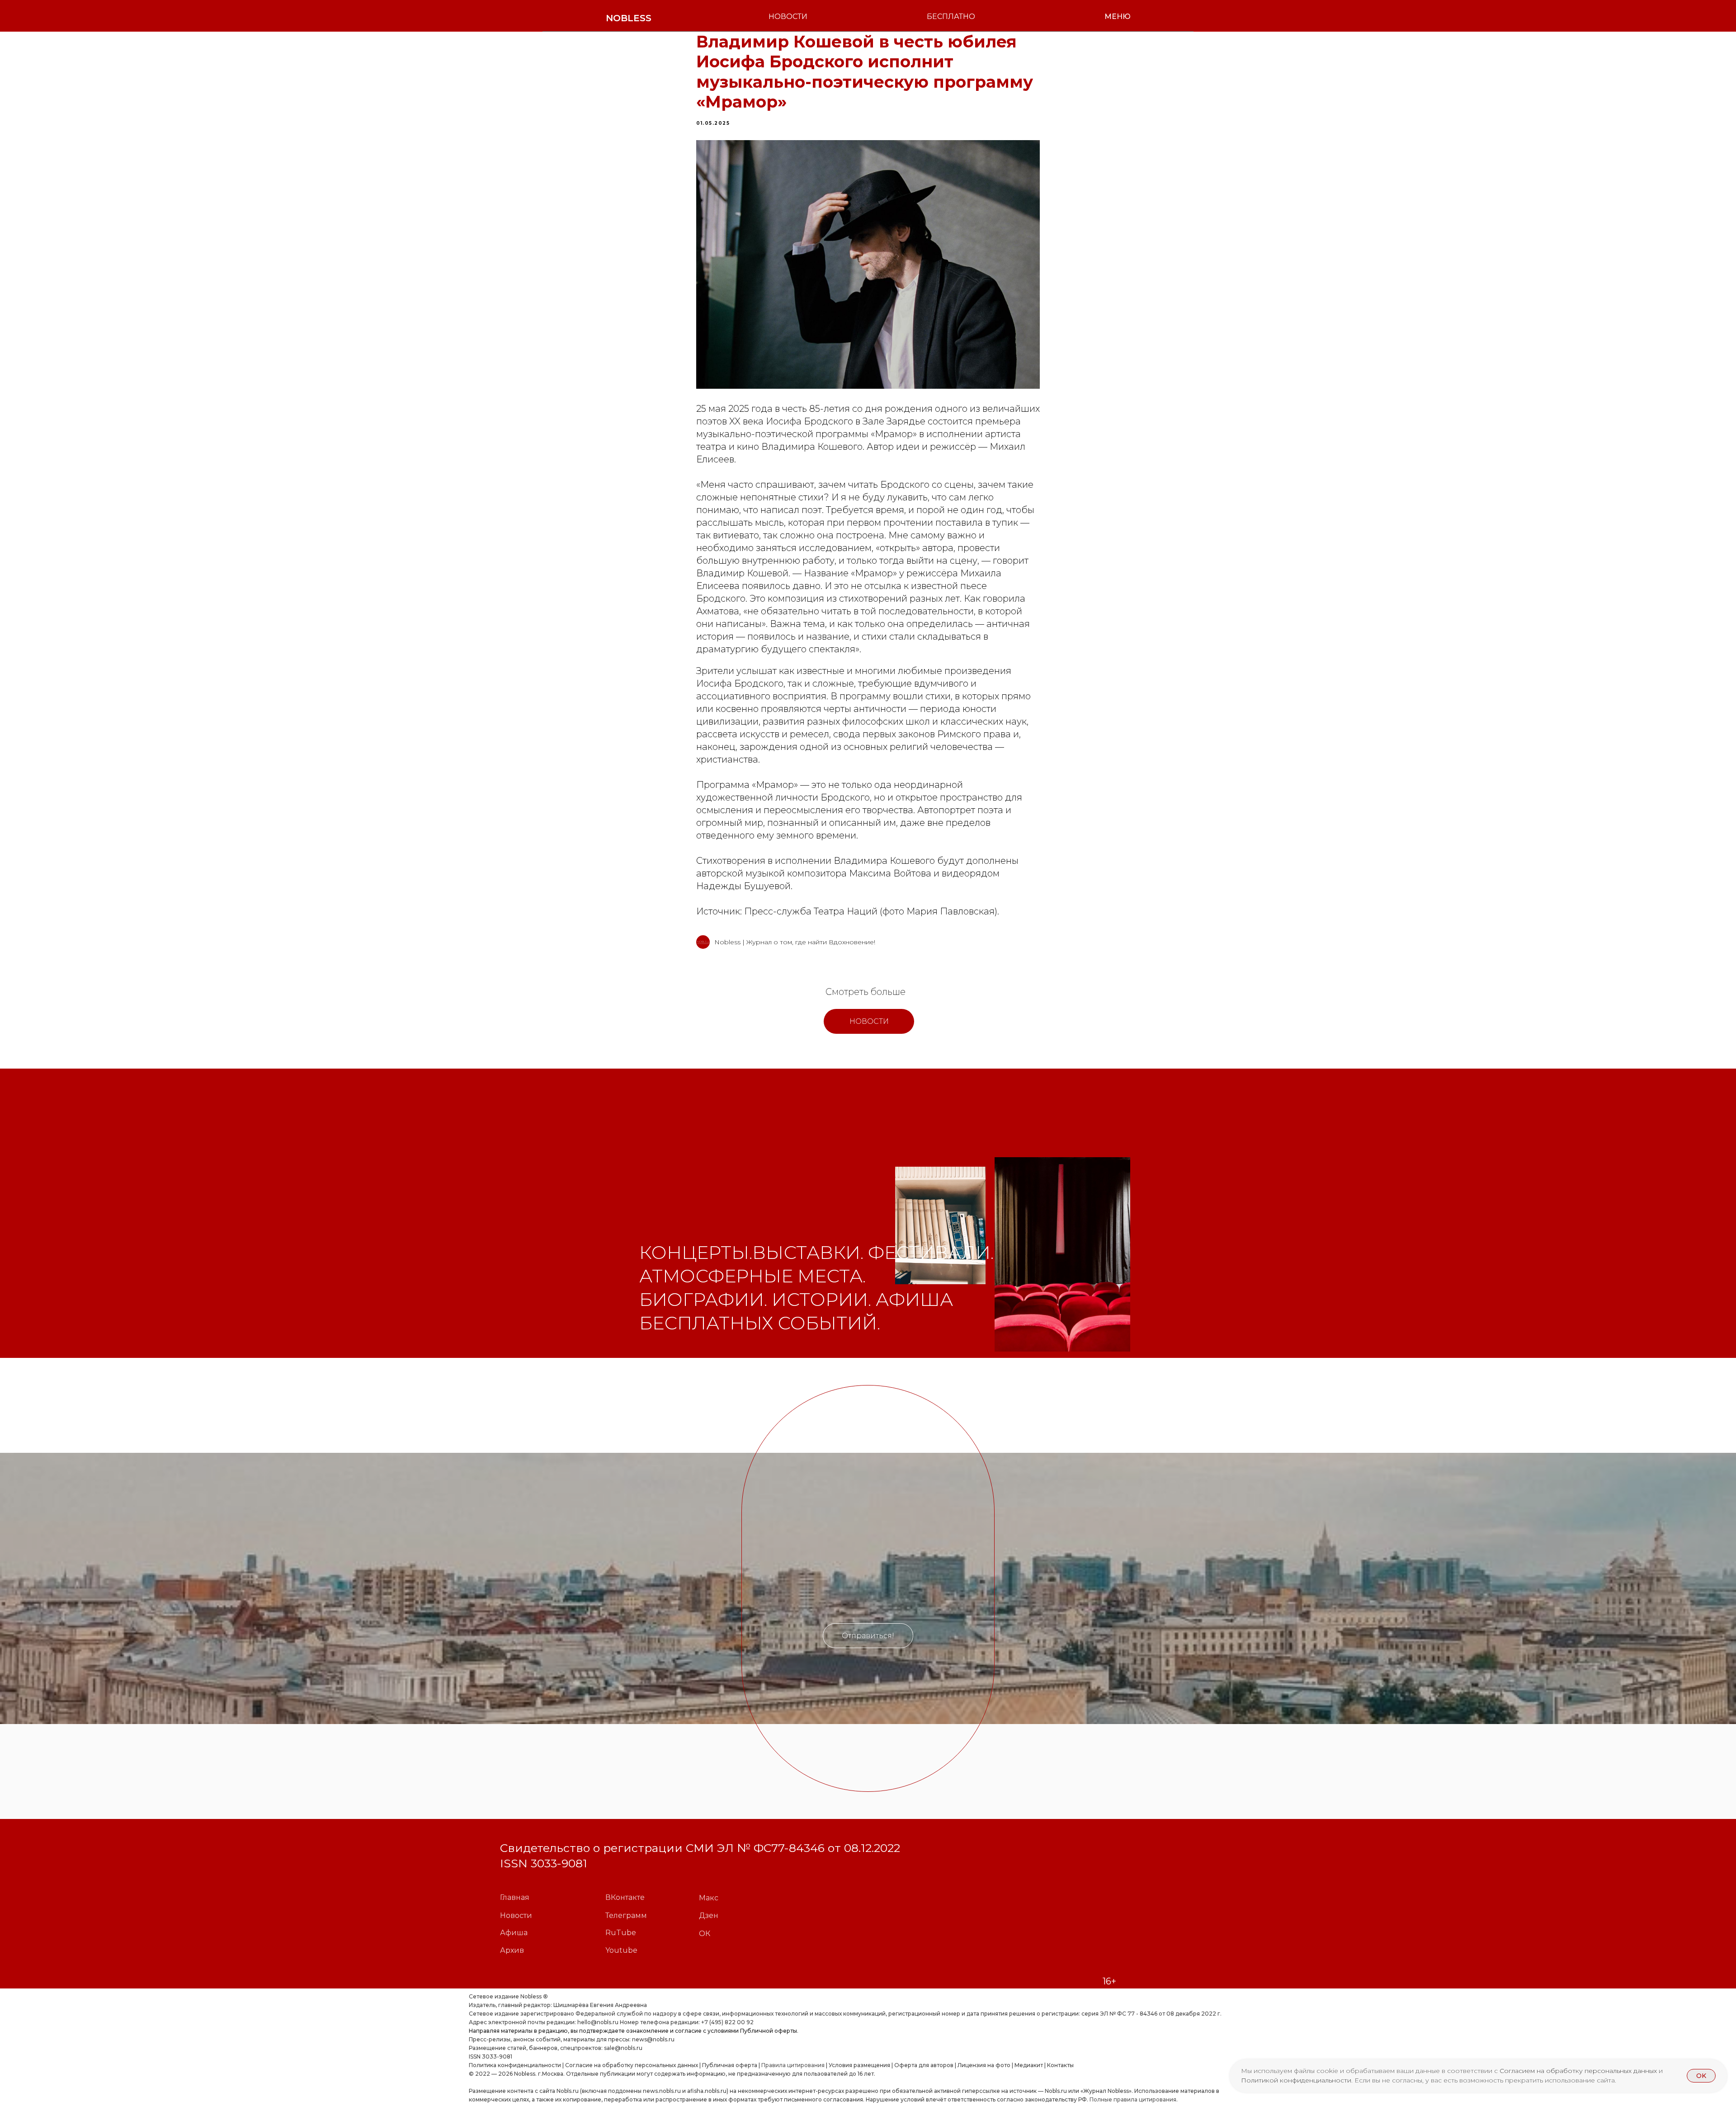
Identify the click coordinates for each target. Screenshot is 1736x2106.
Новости (516, 1915)
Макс (709, 1898)
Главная (515, 1897)
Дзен (709, 1915)
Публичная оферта (730, 2065)
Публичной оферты (769, 2031)
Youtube (621, 1950)
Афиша (514, 1933)
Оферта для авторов (924, 2065)
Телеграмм (626, 1915)
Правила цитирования (793, 2065)
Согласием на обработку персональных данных (1579, 2071)
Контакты (1060, 2065)
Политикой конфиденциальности (1296, 2080)
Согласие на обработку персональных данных (632, 2065)
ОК (705, 1934)
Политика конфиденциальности (515, 2065)
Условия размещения (859, 2065)
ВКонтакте (625, 1897)
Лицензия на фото (984, 2065)
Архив (512, 1950)
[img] (940, 1225)
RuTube (621, 1933)
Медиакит (1029, 2065)
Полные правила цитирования (1133, 2099)
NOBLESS (629, 18)
